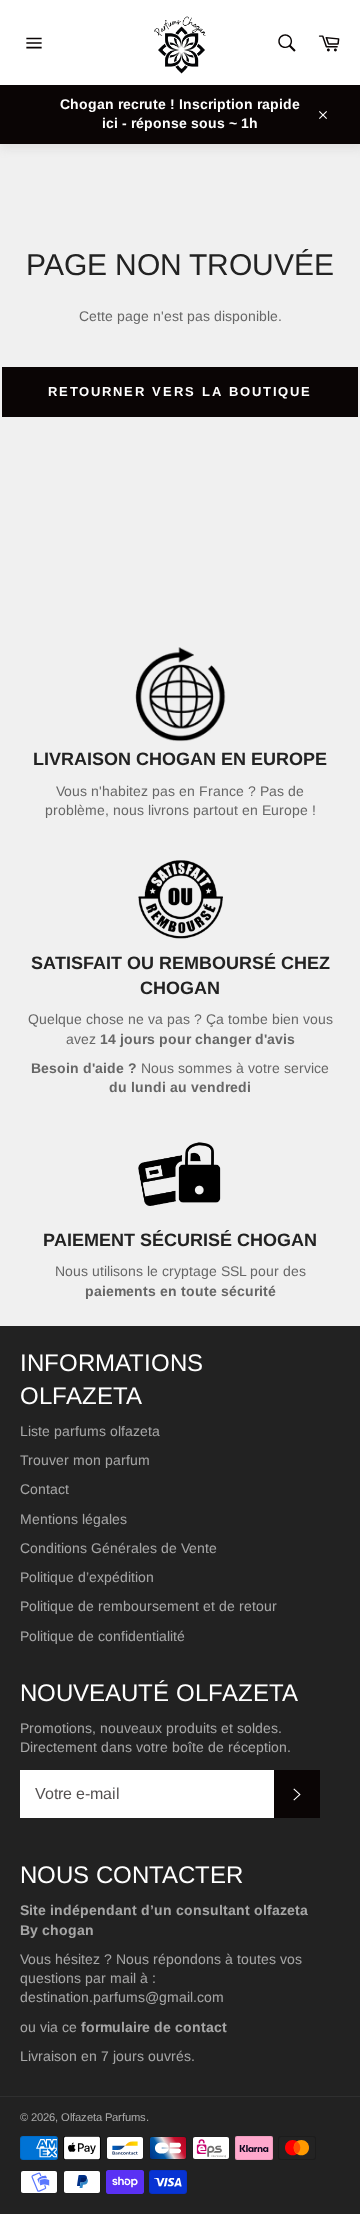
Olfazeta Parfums (103, 2117)
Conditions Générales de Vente (118, 1548)
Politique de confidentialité (102, 1636)
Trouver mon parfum (85, 1460)
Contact (44, 1489)
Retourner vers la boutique (180, 391)
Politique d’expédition (87, 1577)
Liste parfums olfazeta (90, 1431)
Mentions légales (73, 1519)
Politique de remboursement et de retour (148, 1606)
